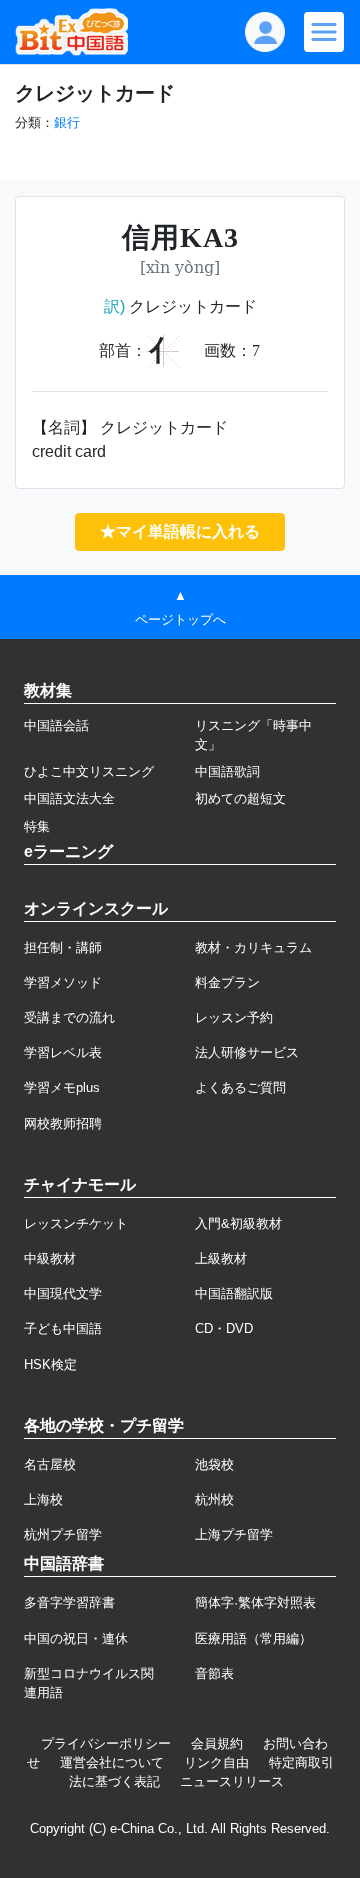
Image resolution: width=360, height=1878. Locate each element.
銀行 (67, 122)
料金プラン (227, 982)
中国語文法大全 (69, 798)
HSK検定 (50, 1364)
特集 (37, 826)
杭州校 (214, 1499)
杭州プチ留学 (63, 1534)
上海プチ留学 (234, 1534)
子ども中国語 (63, 1328)
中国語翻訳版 (234, 1293)
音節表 (214, 1673)
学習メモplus (62, 1087)
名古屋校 (50, 1464)
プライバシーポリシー (106, 1743)
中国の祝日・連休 (76, 1638)
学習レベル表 (63, 1052)
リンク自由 (216, 1762)
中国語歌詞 (227, 771)
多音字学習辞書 (69, 1602)
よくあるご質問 (240, 1087)
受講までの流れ (69, 1017)
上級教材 (221, 1258)
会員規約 (217, 1743)
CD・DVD (224, 1328)
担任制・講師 (63, 947)
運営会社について (112, 1762)
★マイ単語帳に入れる (180, 531)
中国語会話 (56, 725)
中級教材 (50, 1258)
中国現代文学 (63, 1293)
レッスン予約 (234, 1017)
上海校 (43, 1499)
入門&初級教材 (238, 1223)
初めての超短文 (240, 798)
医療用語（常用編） (253, 1638)
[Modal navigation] (324, 32)
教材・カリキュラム (253, 947)
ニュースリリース (232, 1781)
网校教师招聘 (63, 1123)
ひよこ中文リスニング (89, 771)
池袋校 (214, 1464)
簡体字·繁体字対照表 (255, 1602)
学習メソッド (63, 982)
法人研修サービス (247, 1052)
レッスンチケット (76, 1223)
